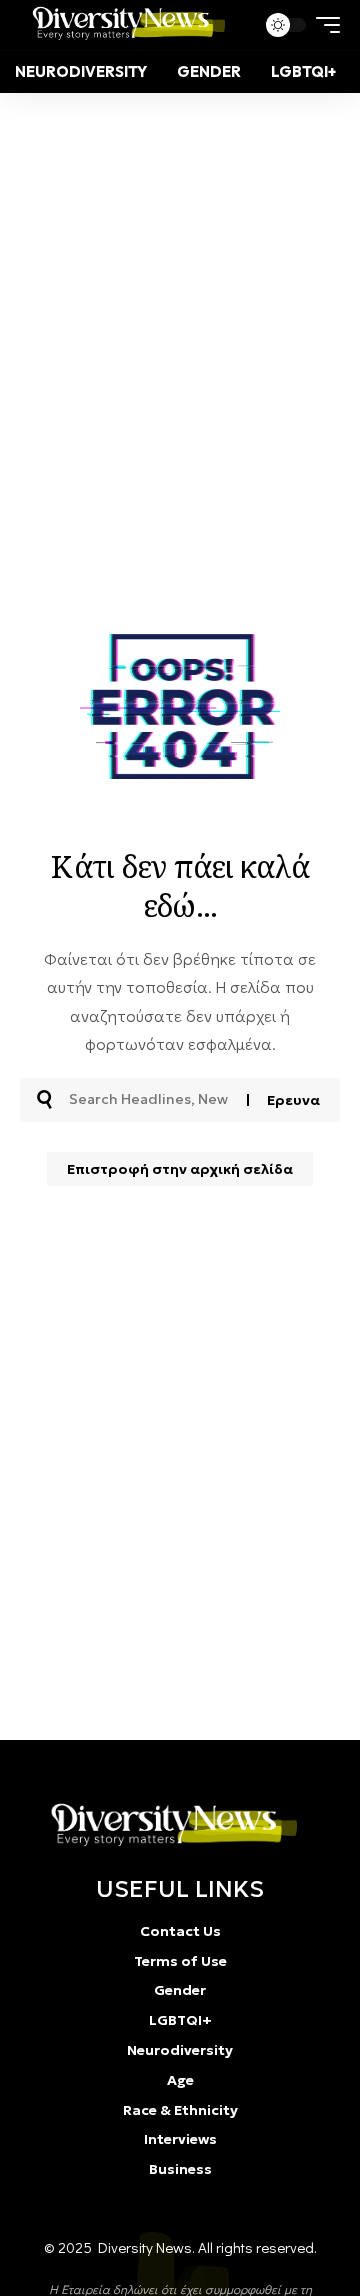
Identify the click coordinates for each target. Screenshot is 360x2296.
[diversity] (168, 1825)
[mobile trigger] (323, 25)
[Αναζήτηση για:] (150, 1100)
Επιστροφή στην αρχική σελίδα (180, 1169)
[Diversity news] (124, 25)
